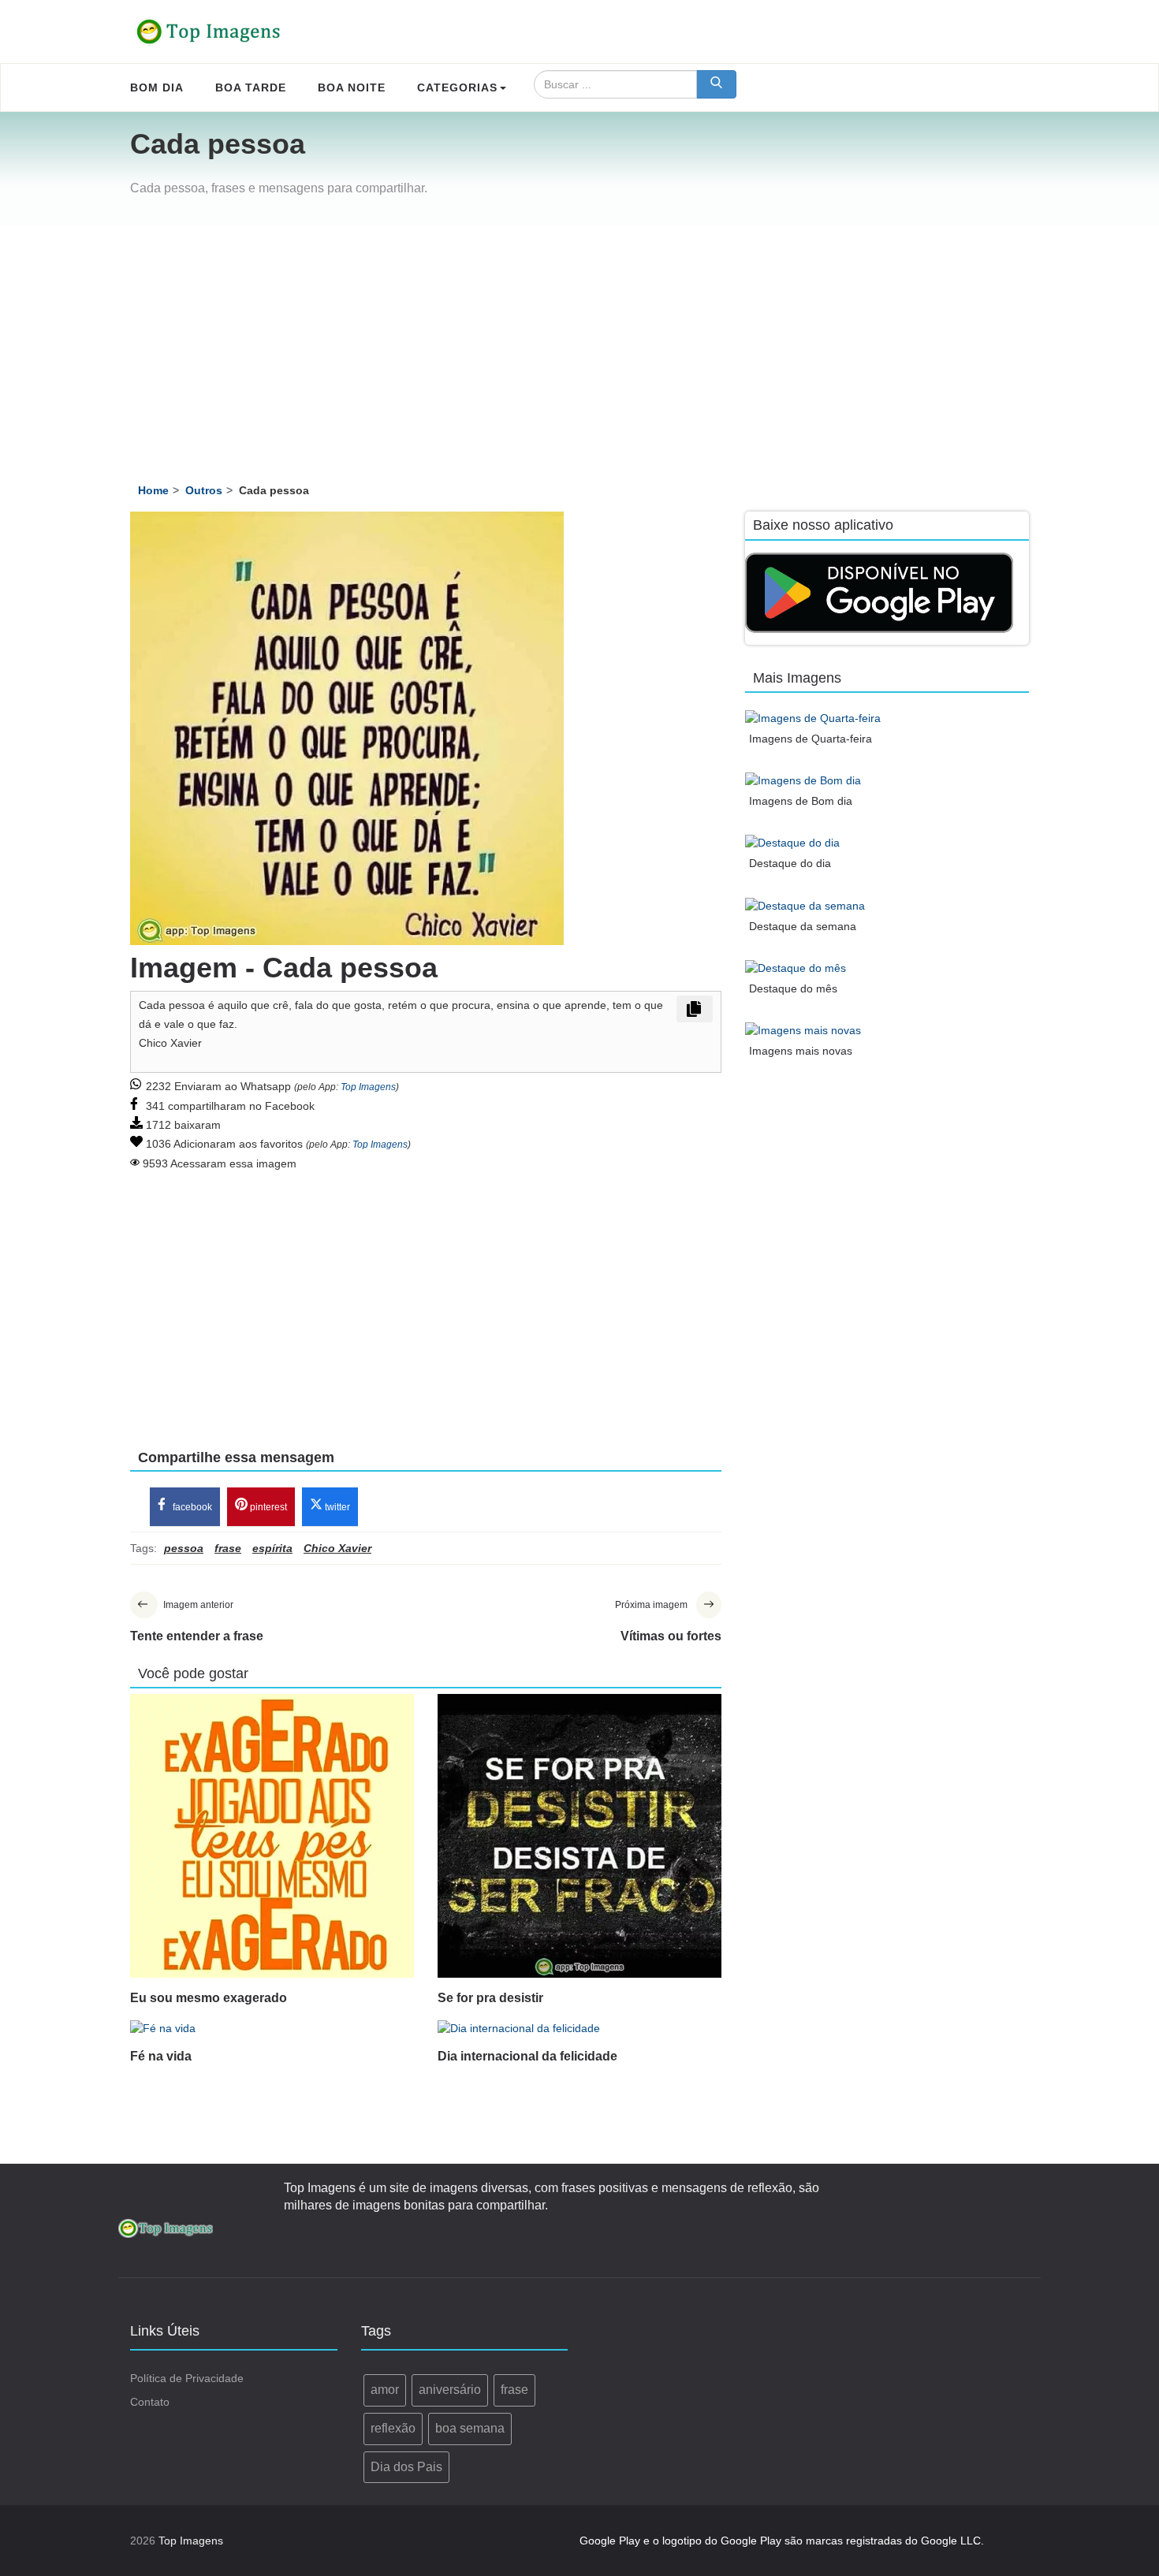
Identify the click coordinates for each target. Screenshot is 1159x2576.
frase (514, 2390)
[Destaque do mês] (796, 968)
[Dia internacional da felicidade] (579, 2027)
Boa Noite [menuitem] (352, 87)
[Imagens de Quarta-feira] (813, 717)
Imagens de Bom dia (801, 801)
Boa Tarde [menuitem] (251, 87)
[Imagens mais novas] (803, 1030)
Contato (150, 2402)
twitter (336, 1507)
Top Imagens (368, 1087)
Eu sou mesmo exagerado (209, 1998)
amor (385, 2390)
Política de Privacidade (187, 2378)
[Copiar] (695, 1009)
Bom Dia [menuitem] (157, 87)
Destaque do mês (793, 988)
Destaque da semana (803, 926)
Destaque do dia (790, 863)
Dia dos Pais (406, 2467)
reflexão (393, 2428)
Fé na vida (161, 2056)
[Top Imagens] (209, 32)
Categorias (457, 87)
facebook (191, 1507)
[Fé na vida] (272, 2027)
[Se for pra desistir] (579, 1836)
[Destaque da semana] (805, 905)
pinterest (267, 1507)
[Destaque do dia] (792, 842)
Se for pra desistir (490, 1998)
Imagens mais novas (801, 1051)
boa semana (470, 2428)
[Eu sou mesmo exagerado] (272, 1836)
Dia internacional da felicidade (527, 2056)
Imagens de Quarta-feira (811, 739)
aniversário (450, 2390)
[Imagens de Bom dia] (803, 780)
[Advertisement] (579, 344)
